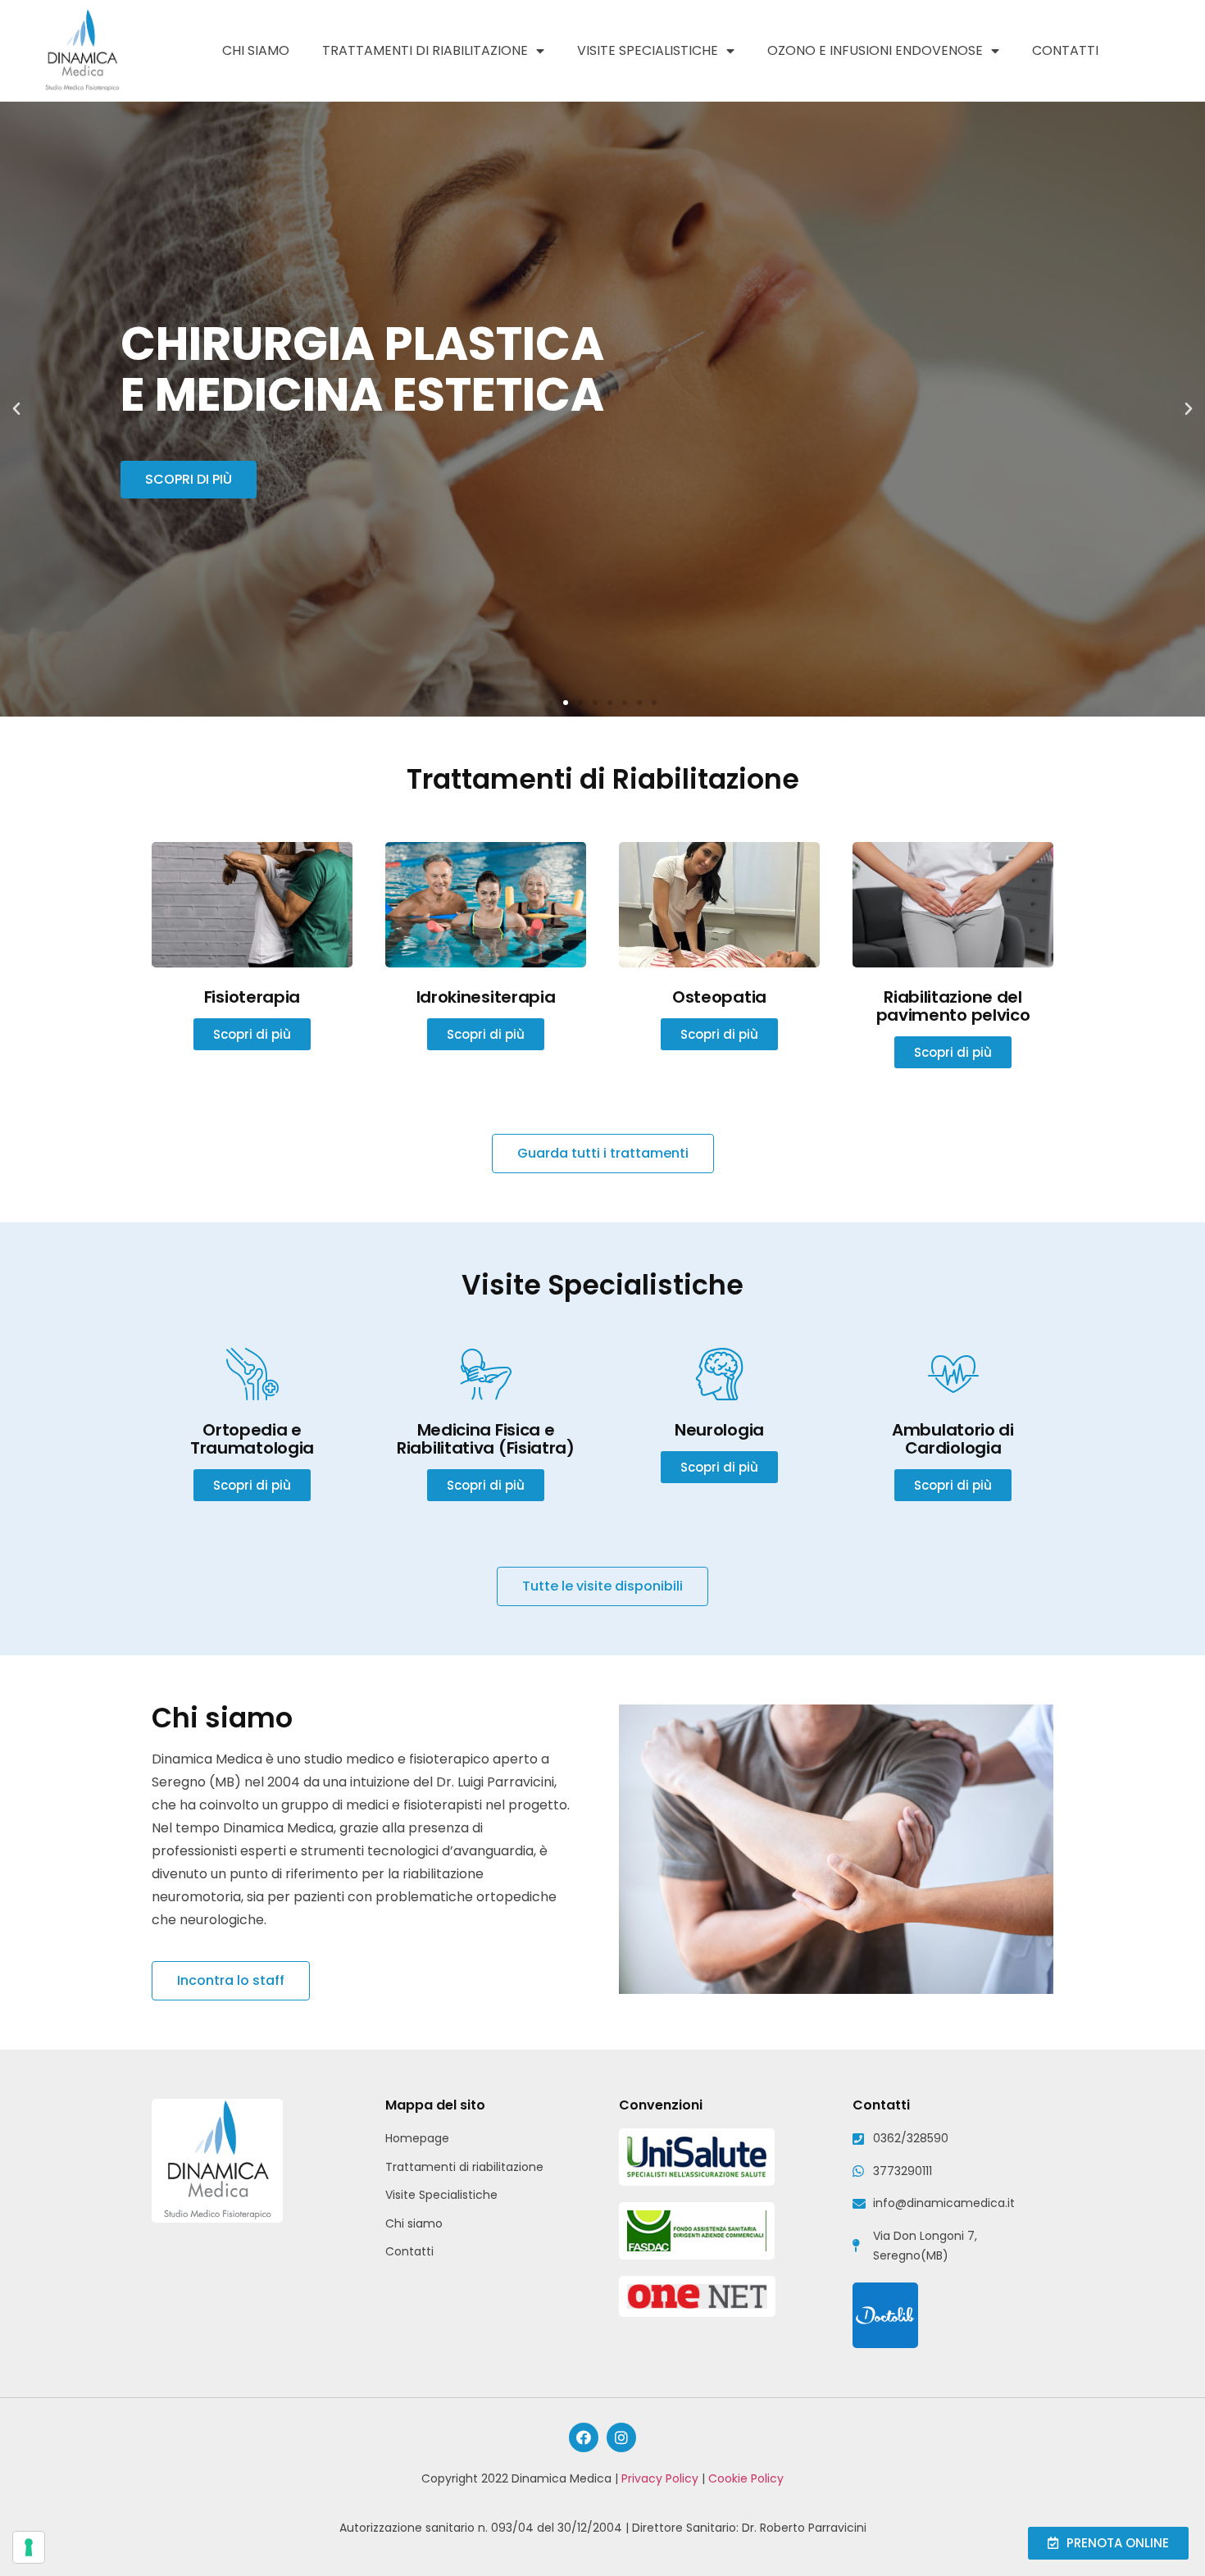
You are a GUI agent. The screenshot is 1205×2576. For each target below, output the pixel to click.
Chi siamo (256, 50)
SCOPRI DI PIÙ (189, 479)
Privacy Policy (660, 2478)
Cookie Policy (746, 2478)
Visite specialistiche (648, 50)
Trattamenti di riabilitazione (425, 50)
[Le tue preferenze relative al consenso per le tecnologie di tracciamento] (29, 2547)
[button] (551, 703)
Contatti (1065, 50)
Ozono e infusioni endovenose (875, 50)
